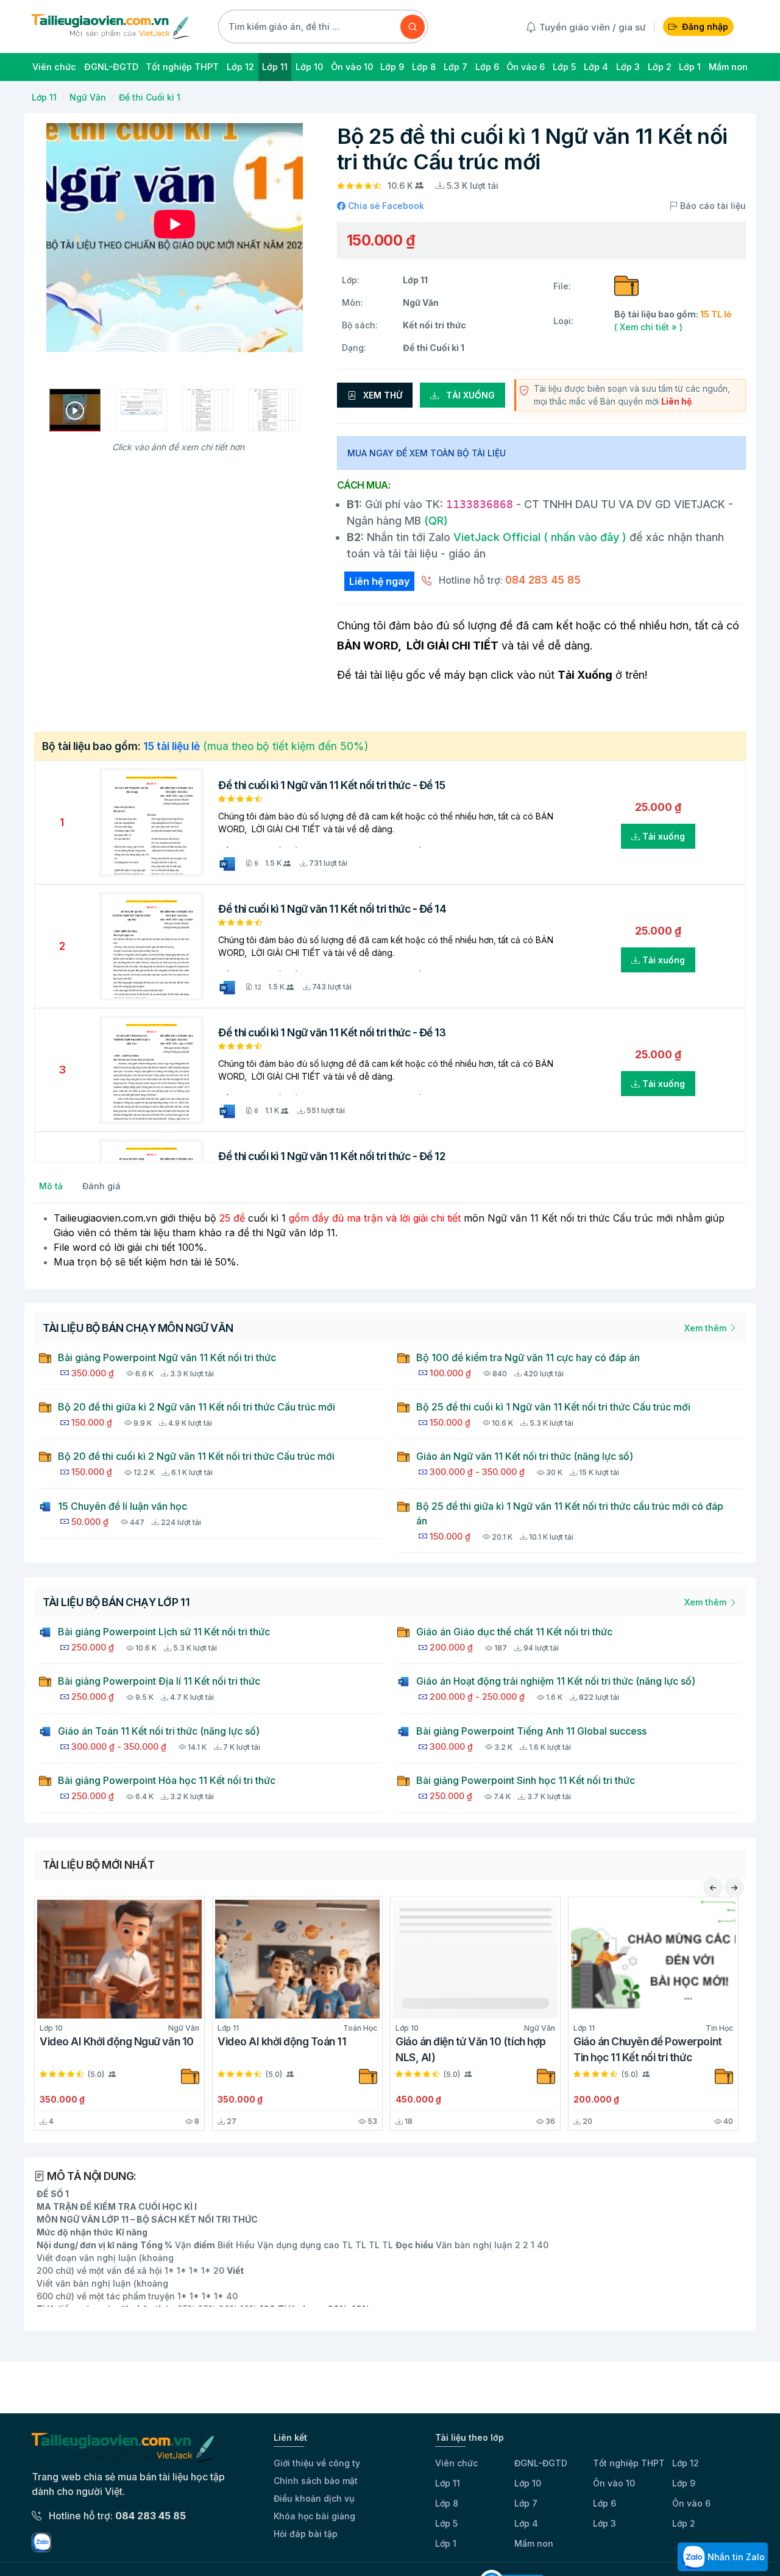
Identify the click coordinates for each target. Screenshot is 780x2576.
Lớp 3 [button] (628, 67)
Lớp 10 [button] (309, 67)
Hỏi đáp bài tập (306, 2534)
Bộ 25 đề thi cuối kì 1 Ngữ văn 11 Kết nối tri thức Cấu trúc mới (553, 1407)
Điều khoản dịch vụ (314, 2498)
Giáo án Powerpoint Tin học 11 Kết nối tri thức (337, 2049)
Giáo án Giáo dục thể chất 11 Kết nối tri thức (514, 1632)
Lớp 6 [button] (487, 67)
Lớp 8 (447, 2503)
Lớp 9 (684, 2483)
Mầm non (534, 2543)
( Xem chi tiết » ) (648, 327)
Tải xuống (662, 836)
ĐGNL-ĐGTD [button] (111, 67)
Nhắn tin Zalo (735, 2557)
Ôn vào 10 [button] (352, 67)
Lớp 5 (446, 2523)
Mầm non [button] (728, 67)
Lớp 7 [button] (456, 67)
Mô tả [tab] (51, 1186)
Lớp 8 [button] (424, 67)
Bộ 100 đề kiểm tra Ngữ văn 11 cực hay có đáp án (528, 1357)
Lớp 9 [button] (392, 67)
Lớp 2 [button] (660, 67)
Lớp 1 (446, 2543)
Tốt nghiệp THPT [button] (182, 67)
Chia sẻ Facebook (385, 206)
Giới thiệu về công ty (317, 2463)
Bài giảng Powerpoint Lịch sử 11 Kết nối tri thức (164, 1632)
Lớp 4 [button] (596, 67)
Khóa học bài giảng (314, 2516)
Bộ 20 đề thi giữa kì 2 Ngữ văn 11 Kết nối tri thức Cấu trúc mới (197, 1407)
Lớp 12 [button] (240, 67)
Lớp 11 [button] (275, 67)
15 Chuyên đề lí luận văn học (122, 1506)
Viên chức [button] (54, 67)
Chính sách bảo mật (316, 2481)
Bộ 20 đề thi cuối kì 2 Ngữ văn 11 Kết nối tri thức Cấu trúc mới (196, 1456)
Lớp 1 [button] (690, 67)
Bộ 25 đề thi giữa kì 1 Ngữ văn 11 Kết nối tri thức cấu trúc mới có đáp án (570, 1513)
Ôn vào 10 (614, 2483)
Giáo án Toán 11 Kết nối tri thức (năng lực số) (159, 1731)
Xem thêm (707, 1328)
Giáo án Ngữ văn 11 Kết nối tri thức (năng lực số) (525, 1456)
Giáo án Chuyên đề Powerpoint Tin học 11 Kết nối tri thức (162, 2049)
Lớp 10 (528, 2483)
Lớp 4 (526, 2523)
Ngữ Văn (88, 97)
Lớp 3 (604, 2523)
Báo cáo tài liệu (712, 206)
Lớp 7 (526, 2503)
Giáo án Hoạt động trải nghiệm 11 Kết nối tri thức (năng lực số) (556, 1681)
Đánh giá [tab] (101, 1186)
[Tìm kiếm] (413, 27)
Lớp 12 (686, 2463)
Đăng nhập (705, 27)
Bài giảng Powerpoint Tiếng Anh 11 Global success (531, 1731)
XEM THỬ (381, 395)
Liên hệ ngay (379, 581)
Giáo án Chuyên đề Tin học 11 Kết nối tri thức (522, 2049)
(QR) (434, 521)
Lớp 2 (684, 2523)
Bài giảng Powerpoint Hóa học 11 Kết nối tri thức (167, 1780)
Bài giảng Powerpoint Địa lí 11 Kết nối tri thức (159, 1681)
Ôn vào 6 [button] (526, 67)
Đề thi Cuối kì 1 (150, 97)
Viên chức (456, 2463)
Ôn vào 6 (691, 2503)
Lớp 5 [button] (564, 67)
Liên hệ (676, 401)
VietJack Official (540, 537)
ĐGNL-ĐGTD (541, 2463)
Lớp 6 (604, 2503)
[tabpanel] (390, 1240)
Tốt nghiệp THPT (629, 2463)
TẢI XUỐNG (469, 395)
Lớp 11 (44, 97)
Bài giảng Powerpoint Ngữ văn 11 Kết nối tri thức (167, 1357)
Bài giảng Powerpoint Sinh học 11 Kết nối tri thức (526, 1780)
